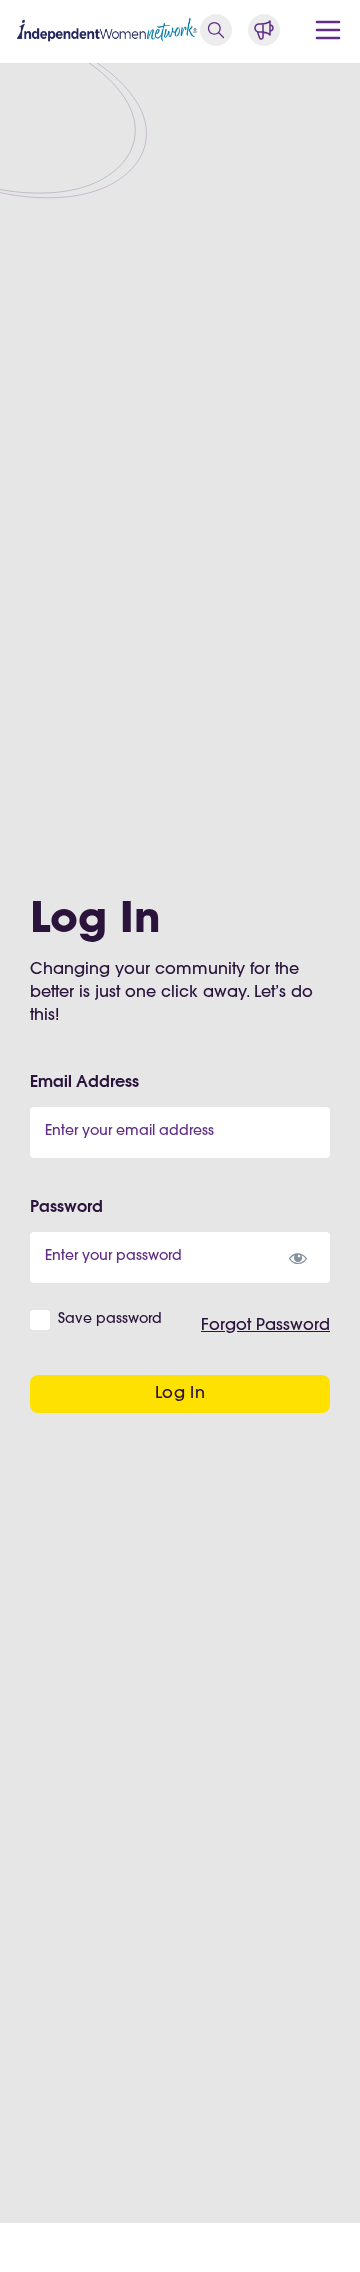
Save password (110, 1320)
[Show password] (297, 1257)
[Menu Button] (328, 30)
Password (66, 1208)
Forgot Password (265, 1326)
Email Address (84, 1083)
